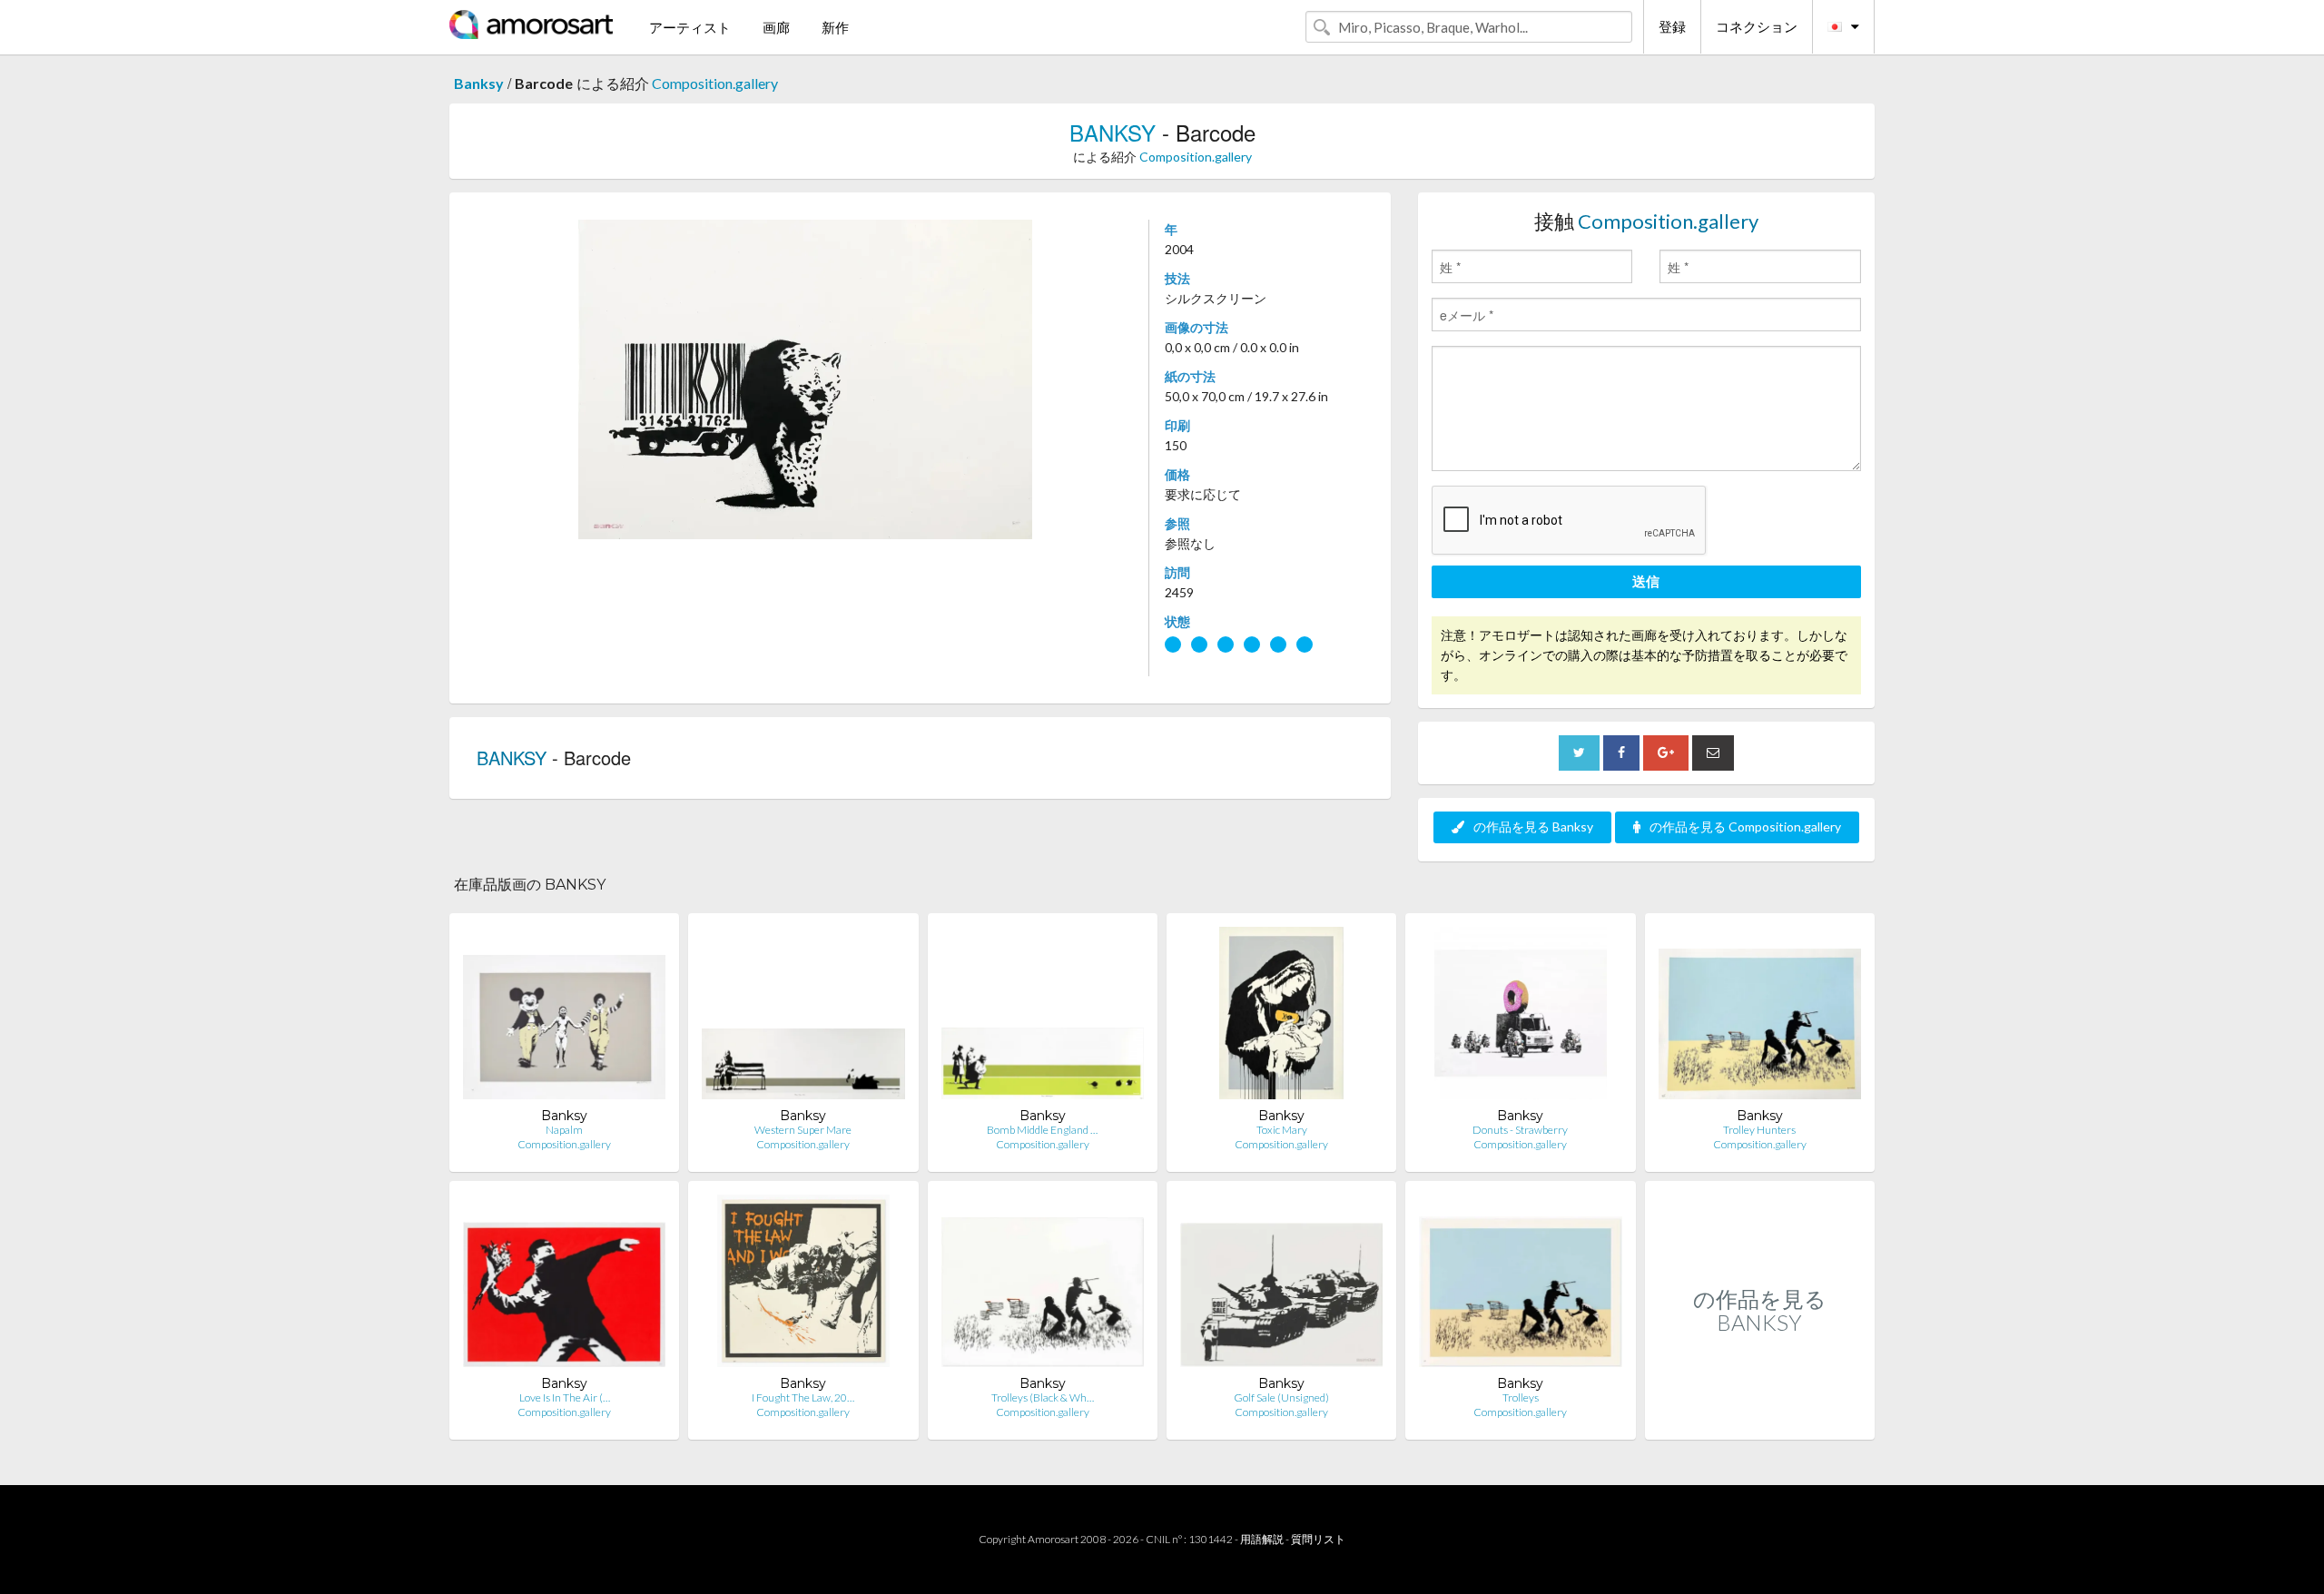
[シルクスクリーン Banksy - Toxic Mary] (1281, 1017)
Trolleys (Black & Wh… (1043, 1397)
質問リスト (1318, 1539)
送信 (1646, 581)
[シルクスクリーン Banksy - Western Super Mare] (803, 1017)
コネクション (1757, 26)
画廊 (776, 27)
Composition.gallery (715, 83)
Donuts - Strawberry (1520, 1130)
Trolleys (1521, 1397)
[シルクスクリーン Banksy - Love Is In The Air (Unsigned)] (564, 1285)
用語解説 (1262, 1539)
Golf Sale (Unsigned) (1281, 1397)
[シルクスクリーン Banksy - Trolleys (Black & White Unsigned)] (1043, 1285)
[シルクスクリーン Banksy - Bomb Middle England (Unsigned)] (1043, 1017)
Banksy (479, 83)
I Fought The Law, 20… (803, 1397)
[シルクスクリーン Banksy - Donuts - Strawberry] (1521, 1017)
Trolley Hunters (1759, 1130)
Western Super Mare (803, 1130)
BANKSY (1113, 132)
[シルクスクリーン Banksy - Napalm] (564, 1017)
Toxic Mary (1282, 1130)
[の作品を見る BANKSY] (1760, 1420)
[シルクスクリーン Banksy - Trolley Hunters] (1760, 1017)
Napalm (564, 1130)
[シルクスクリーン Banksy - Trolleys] (1520, 1285)
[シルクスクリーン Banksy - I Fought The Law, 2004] (803, 1285)
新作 (835, 27)
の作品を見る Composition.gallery (1745, 827)
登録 (1672, 26)
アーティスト (690, 27)
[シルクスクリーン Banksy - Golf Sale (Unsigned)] (1281, 1285)
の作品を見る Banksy (1533, 827)
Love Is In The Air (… (565, 1397)
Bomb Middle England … (1042, 1130)
